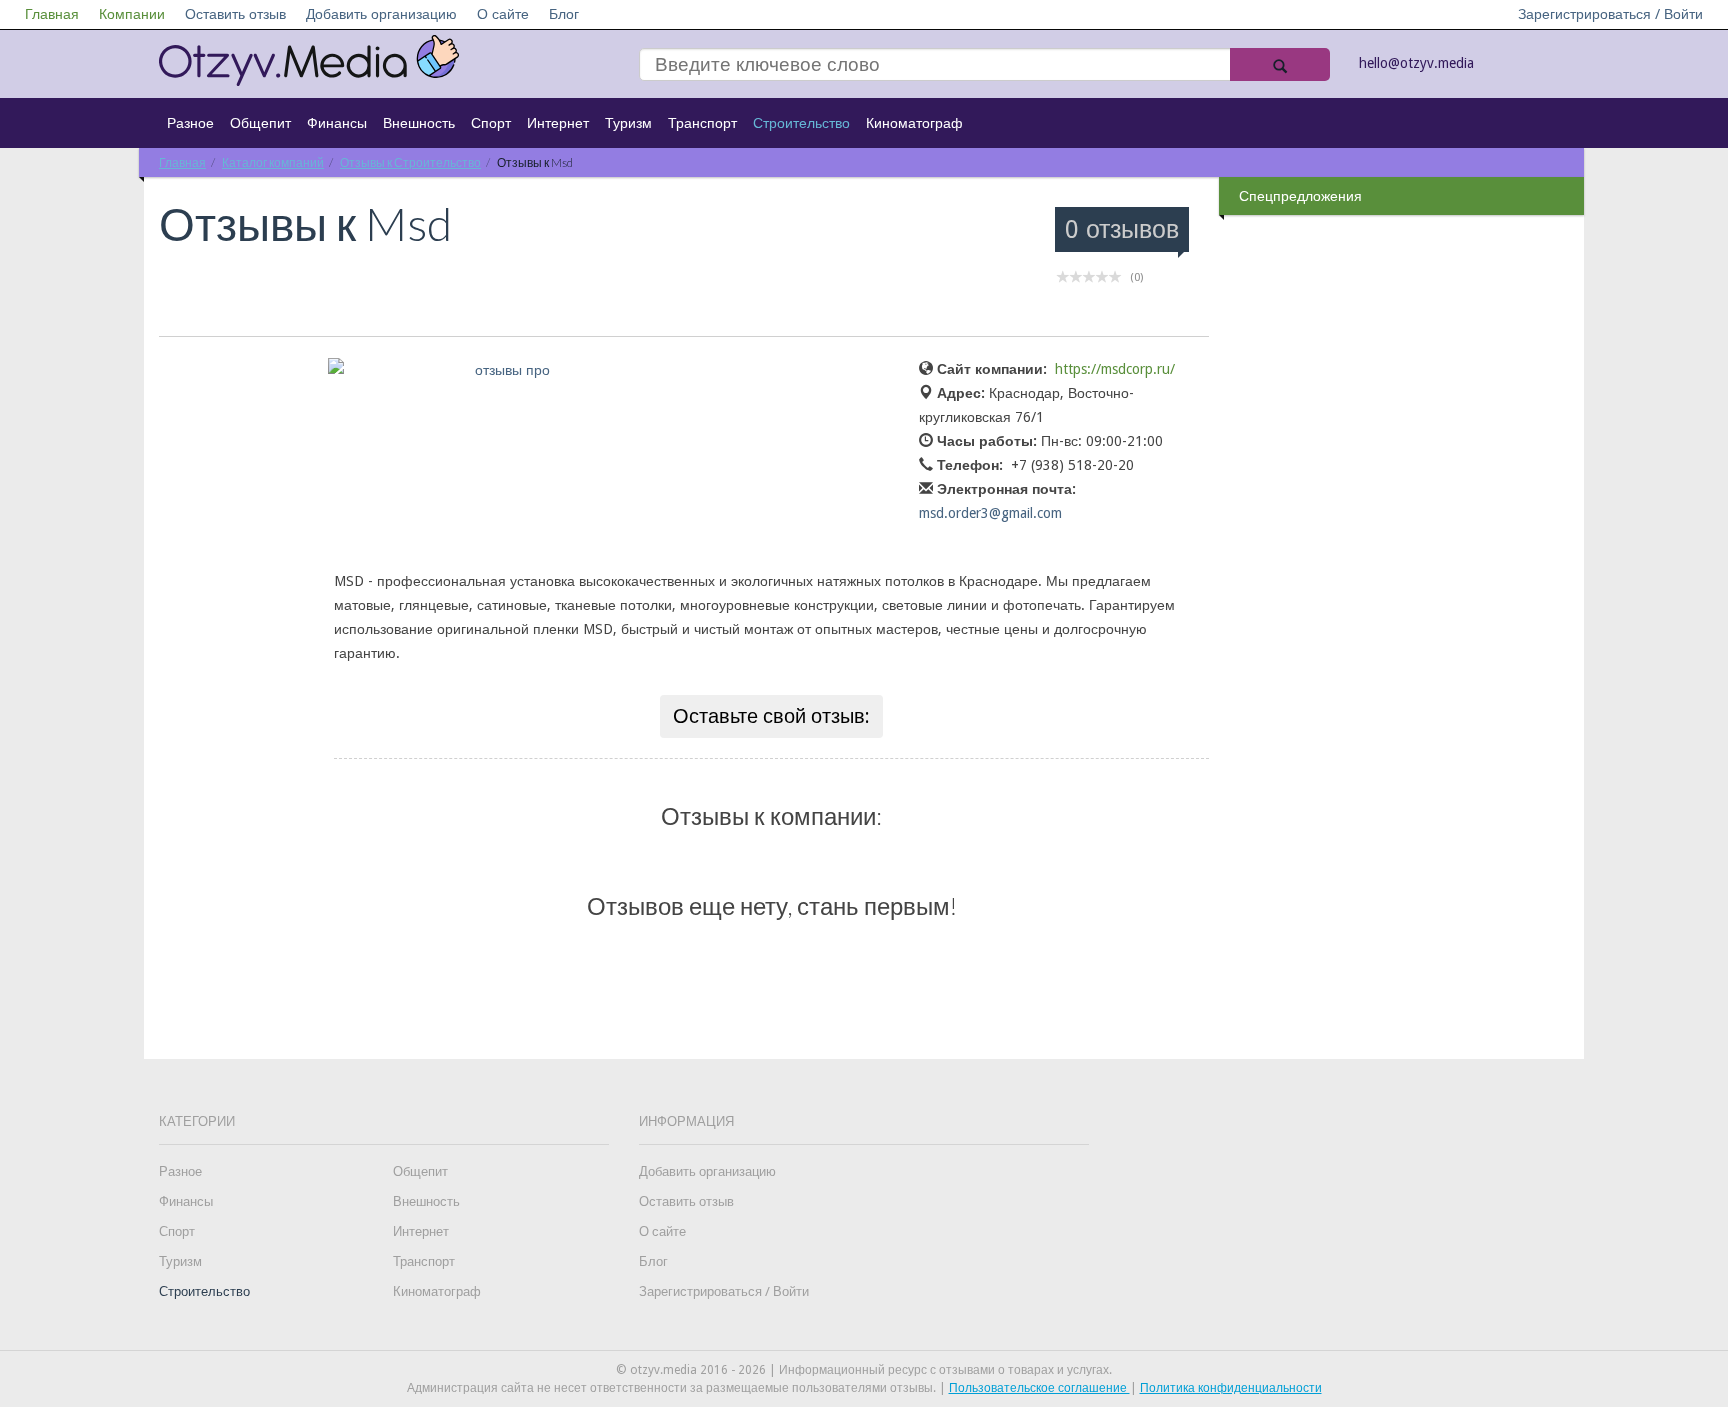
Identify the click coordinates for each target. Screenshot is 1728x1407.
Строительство (801, 123)
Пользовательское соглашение (1039, 1388)
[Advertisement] (1404, 539)
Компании (132, 14)
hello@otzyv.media (1416, 63)
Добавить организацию (381, 14)
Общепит (260, 123)
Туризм (628, 123)
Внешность (419, 123)
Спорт (491, 123)
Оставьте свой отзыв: (771, 716)
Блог (564, 14)
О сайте (503, 14)
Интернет (558, 123)
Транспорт (702, 123)
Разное (190, 123)
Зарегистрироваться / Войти (1610, 14)
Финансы (337, 123)
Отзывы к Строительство (410, 162)
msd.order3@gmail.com (990, 513)
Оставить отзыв (235, 14)
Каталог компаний (273, 162)
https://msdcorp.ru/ (1115, 369)
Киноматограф (914, 123)
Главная (52, 14)
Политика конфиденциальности (1231, 1388)
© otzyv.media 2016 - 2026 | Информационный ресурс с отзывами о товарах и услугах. (864, 1370)
